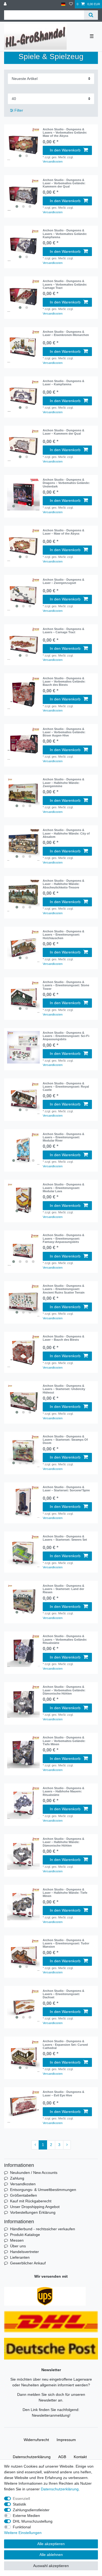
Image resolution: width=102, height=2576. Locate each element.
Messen (17, 2240)
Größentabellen (24, 2195)
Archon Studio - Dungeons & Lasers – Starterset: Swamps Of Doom (65, 1440)
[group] (23, 144)
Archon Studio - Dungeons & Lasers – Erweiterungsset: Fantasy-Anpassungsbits (64, 1238)
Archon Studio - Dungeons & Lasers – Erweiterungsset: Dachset (64, 1994)
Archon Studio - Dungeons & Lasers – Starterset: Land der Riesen (64, 1589)
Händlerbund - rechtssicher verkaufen (43, 2229)
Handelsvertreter (24, 2252)
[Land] (63, 4)
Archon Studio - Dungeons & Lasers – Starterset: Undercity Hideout (64, 1389)
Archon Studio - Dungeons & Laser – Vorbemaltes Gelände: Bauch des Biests (64, 682)
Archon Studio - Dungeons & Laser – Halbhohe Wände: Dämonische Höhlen (64, 1842)
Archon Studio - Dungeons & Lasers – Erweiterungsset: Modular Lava (64, 1188)
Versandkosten (53, 161)
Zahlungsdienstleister (31, 2510)
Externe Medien (26, 2516)
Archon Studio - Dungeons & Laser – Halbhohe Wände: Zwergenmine (64, 783)
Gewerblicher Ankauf (28, 2263)
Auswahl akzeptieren (51, 2566)
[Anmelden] (6, 4)
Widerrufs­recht (36, 2440)
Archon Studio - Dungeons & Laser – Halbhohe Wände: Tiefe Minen (65, 1893)
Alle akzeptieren (51, 2544)
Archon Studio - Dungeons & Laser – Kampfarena (64, 383)
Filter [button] (19, 110)
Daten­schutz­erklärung (32, 2457)
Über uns (18, 2246)
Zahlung (17, 2178)
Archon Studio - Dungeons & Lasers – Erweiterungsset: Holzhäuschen (64, 935)
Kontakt (80, 2457)
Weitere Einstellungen (23, 2533)
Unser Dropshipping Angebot (35, 2207)
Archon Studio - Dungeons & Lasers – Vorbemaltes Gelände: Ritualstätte (65, 1639)
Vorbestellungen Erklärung (33, 2212)
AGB (62, 2457)
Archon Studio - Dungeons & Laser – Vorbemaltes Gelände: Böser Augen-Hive (64, 732)
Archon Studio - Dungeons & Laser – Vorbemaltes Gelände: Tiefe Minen (64, 1741)
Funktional (22, 2527)
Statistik (19, 2504)
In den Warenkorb (65, 150)
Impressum (66, 2440)
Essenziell (21, 2499)
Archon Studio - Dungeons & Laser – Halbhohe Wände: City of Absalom (66, 833)
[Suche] (91, 15)
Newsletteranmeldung (51, 2415)
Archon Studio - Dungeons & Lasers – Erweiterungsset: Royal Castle (66, 1087)
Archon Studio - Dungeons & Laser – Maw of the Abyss (64, 532)
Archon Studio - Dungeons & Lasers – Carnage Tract (64, 631)
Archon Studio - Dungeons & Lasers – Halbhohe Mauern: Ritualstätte (64, 1791)
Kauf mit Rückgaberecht (31, 2201)
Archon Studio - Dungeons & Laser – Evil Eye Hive (64, 2093)
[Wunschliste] (71, 4)
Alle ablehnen (51, 2555)
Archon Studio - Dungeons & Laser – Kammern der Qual (64, 432)
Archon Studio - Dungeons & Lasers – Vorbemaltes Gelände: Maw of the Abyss (65, 133)
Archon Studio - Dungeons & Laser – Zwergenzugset (64, 581)
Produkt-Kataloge (25, 2235)
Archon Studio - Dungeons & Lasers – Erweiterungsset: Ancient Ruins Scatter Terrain (64, 1289)
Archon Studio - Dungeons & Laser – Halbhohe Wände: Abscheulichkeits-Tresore (64, 884)
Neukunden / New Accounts (34, 2173)
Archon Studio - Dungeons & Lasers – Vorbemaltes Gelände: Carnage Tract (65, 284)
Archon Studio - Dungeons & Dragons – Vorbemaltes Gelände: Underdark (66, 483)
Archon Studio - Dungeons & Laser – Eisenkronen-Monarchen (66, 333)
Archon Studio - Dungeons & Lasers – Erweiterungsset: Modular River (64, 1137)
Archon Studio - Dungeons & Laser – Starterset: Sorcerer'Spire (66, 1489)
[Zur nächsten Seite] (67, 2145)
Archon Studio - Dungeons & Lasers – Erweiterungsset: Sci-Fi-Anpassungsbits (66, 1036)
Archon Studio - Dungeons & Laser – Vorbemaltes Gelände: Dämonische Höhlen (64, 1690)
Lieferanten (20, 2257)
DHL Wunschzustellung (33, 2521)
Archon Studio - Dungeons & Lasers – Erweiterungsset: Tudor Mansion (66, 1943)
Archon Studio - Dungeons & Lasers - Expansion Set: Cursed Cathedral (65, 2045)
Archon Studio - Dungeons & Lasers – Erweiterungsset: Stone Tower (66, 985)
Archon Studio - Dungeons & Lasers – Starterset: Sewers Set (65, 1538)
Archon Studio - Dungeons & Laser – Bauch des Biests (64, 1338)
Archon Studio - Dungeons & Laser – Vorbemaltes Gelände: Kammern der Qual (64, 183)
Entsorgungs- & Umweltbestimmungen (43, 2190)
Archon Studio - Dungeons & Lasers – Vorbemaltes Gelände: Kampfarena (65, 234)
